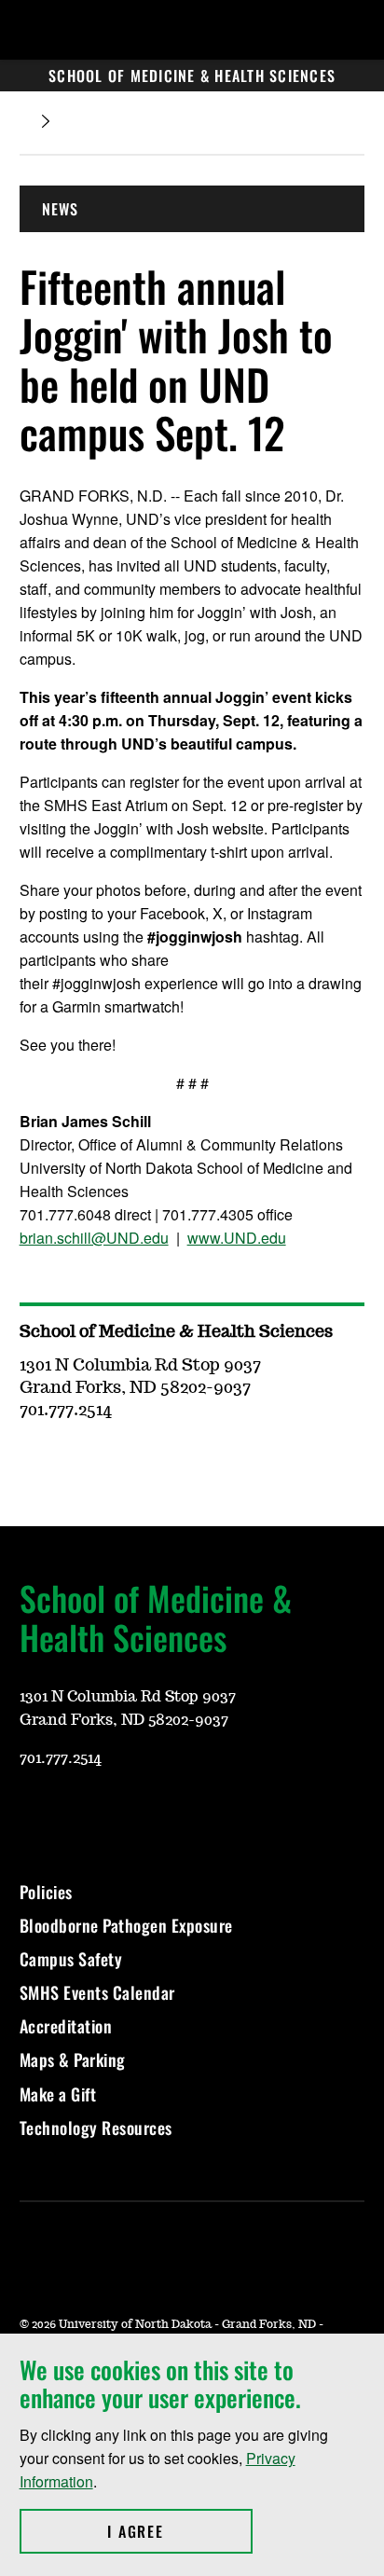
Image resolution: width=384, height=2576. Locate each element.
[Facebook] (122, 1813)
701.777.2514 (61, 1758)
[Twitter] (167, 1813)
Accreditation (66, 2026)
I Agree (179, 2531)
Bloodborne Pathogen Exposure (126, 1925)
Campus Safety (71, 1959)
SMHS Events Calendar (97, 1992)
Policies (46, 1892)
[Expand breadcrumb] (46, 122)
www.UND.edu (237, 1238)
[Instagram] (77, 1813)
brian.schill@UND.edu (94, 1238)
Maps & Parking (73, 2059)
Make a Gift (58, 2094)
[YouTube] (33, 1813)
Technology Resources (96, 2128)
